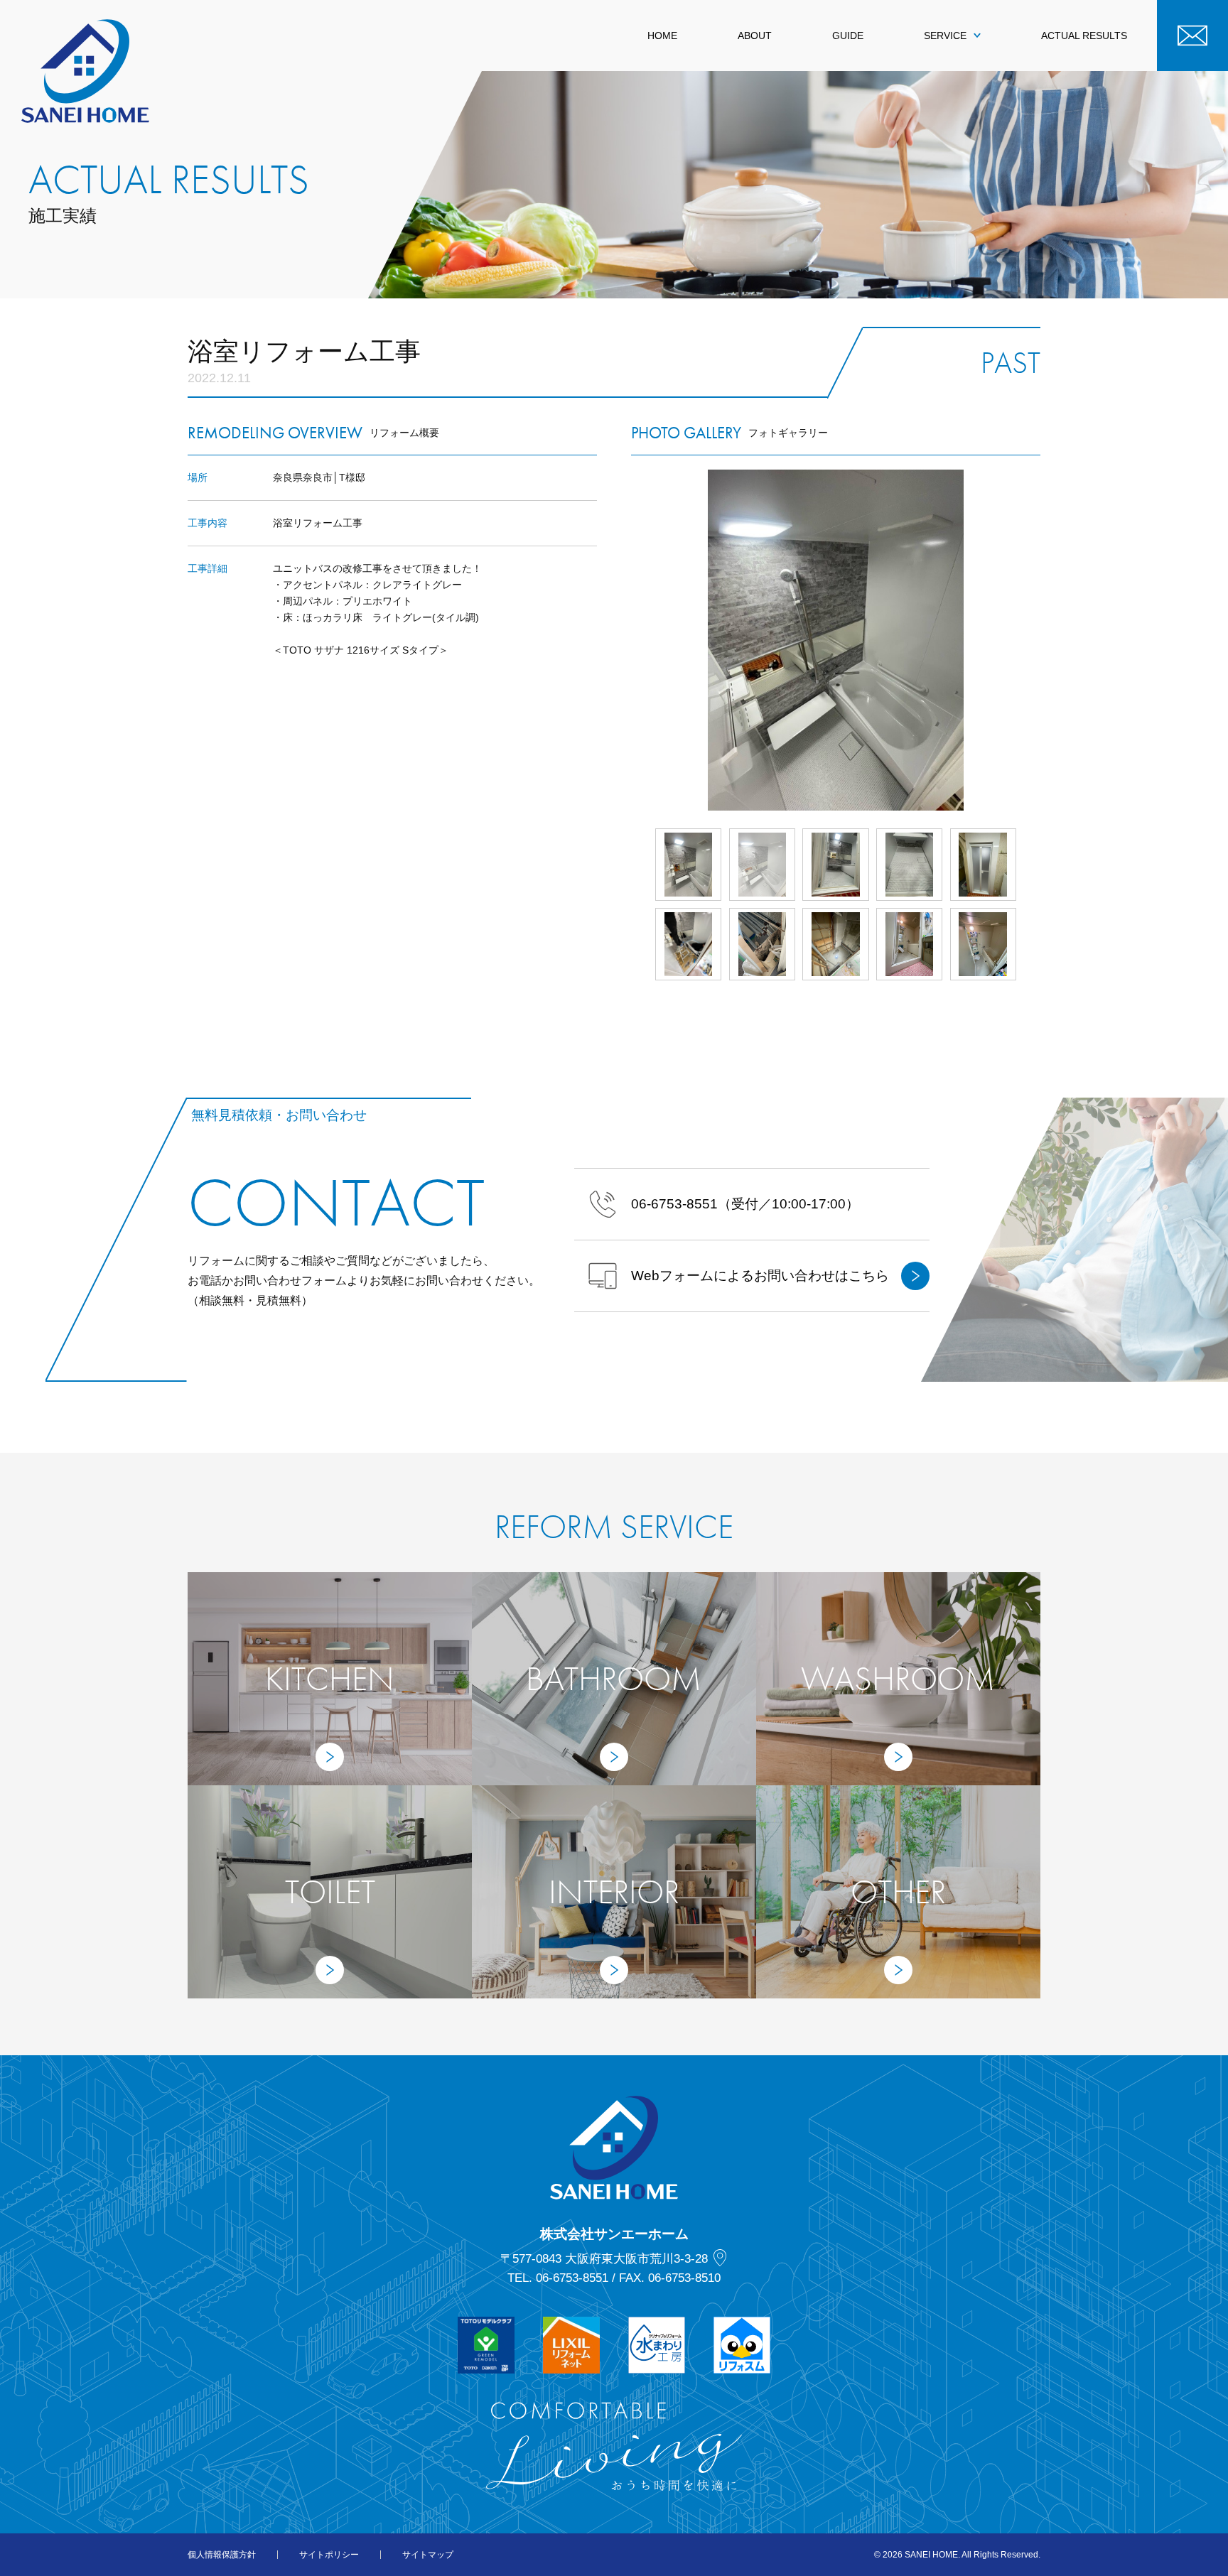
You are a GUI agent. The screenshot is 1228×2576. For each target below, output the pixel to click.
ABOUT (755, 36)
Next (1040, 640)
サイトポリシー (329, 2555)
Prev (631, 640)
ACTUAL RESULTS (1084, 36)
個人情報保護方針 (222, 2555)
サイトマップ (428, 2555)
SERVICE (945, 36)
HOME (662, 36)
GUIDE (848, 36)
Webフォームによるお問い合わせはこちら (760, 1276)
